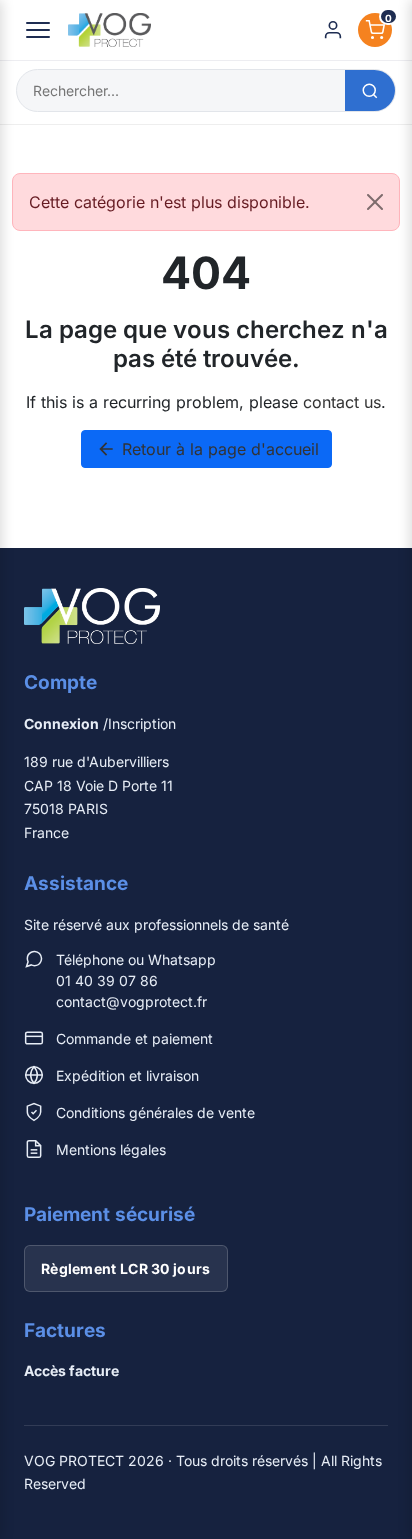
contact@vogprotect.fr (131, 1001)
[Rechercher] (370, 90)
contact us (342, 402)
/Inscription (100, 723)
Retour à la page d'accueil (207, 449)
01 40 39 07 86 (107, 980)
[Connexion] (333, 30)
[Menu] (38, 30)
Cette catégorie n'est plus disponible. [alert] (169, 202)
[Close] (375, 202)
